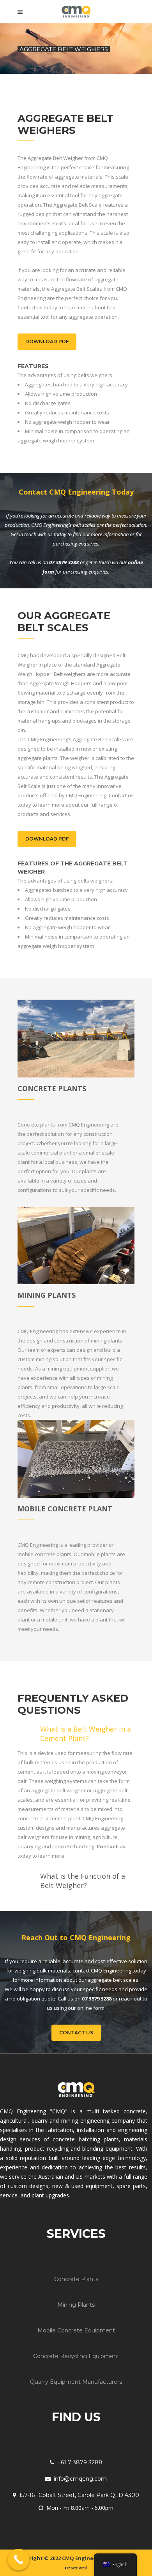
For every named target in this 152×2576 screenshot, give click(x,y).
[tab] (76, 1732)
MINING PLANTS (47, 1295)
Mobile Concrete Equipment (76, 2330)
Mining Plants (76, 2305)
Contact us (111, 1846)
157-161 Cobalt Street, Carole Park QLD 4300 (79, 2495)
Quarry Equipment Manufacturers (76, 2382)
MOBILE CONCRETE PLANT (65, 1509)
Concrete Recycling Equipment (76, 2356)
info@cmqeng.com (80, 2479)
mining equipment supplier (78, 1369)
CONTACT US (76, 2033)
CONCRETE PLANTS (52, 1088)
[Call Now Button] (19, 2559)
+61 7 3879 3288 (80, 2462)
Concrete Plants (76, 2279)
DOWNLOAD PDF (47, 341)
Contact (118, 795)
